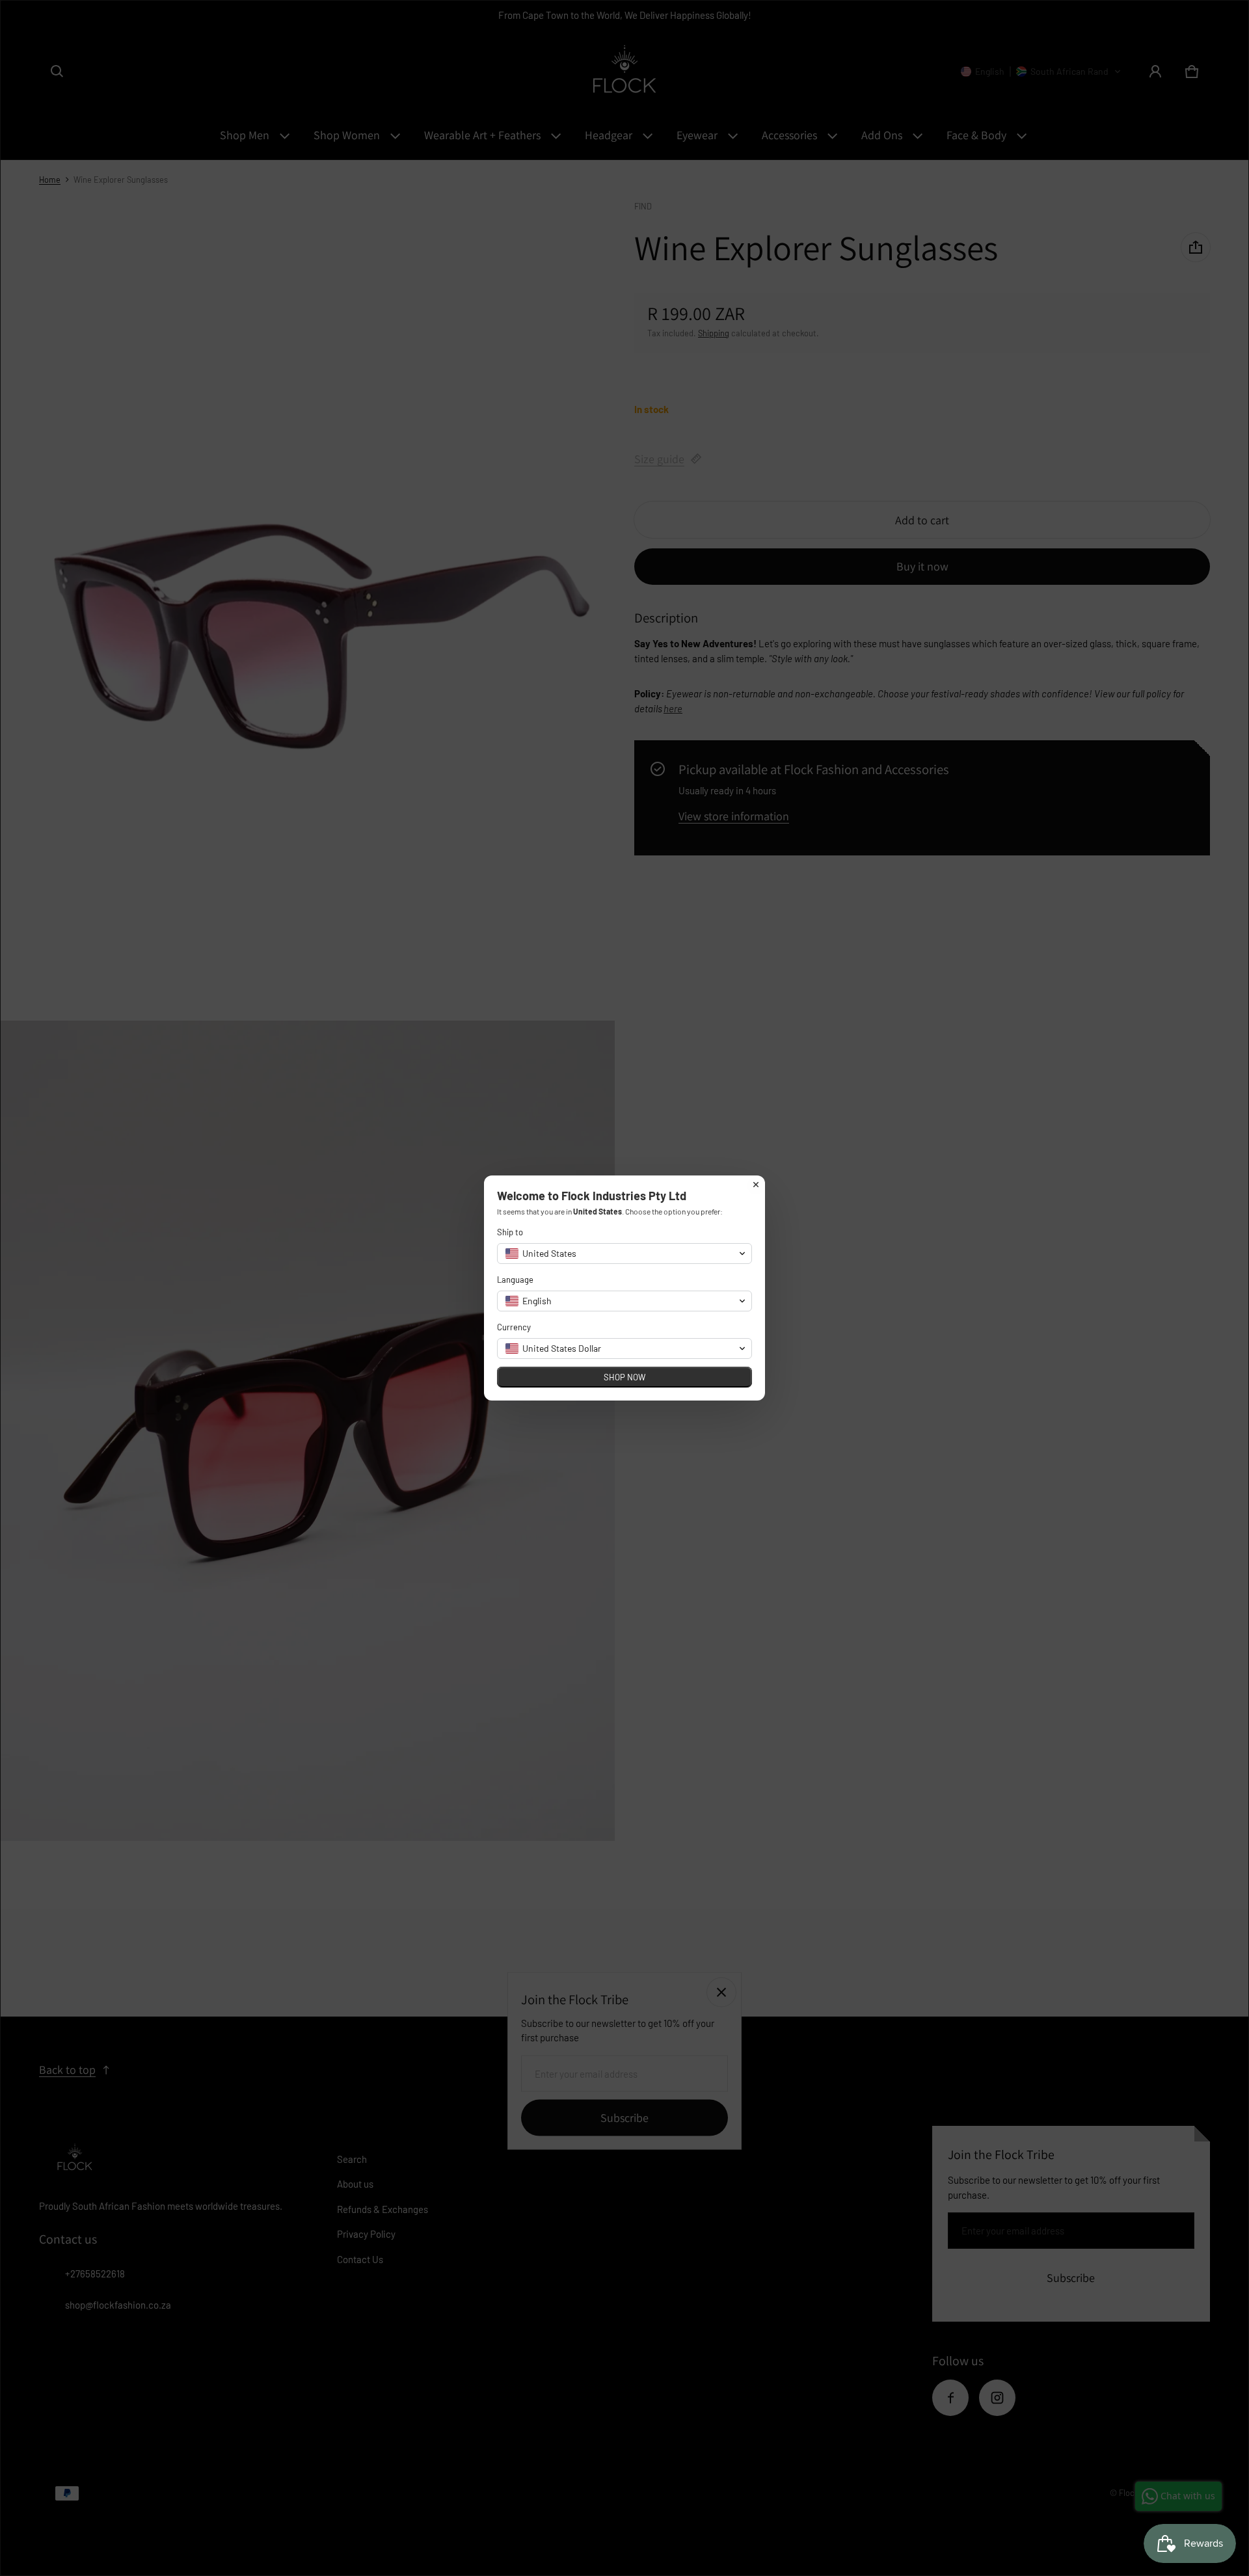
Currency (514, 1327)
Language (515, 1280)
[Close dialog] (756, 1185)
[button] (624, 1254)
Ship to (510, 1232)
